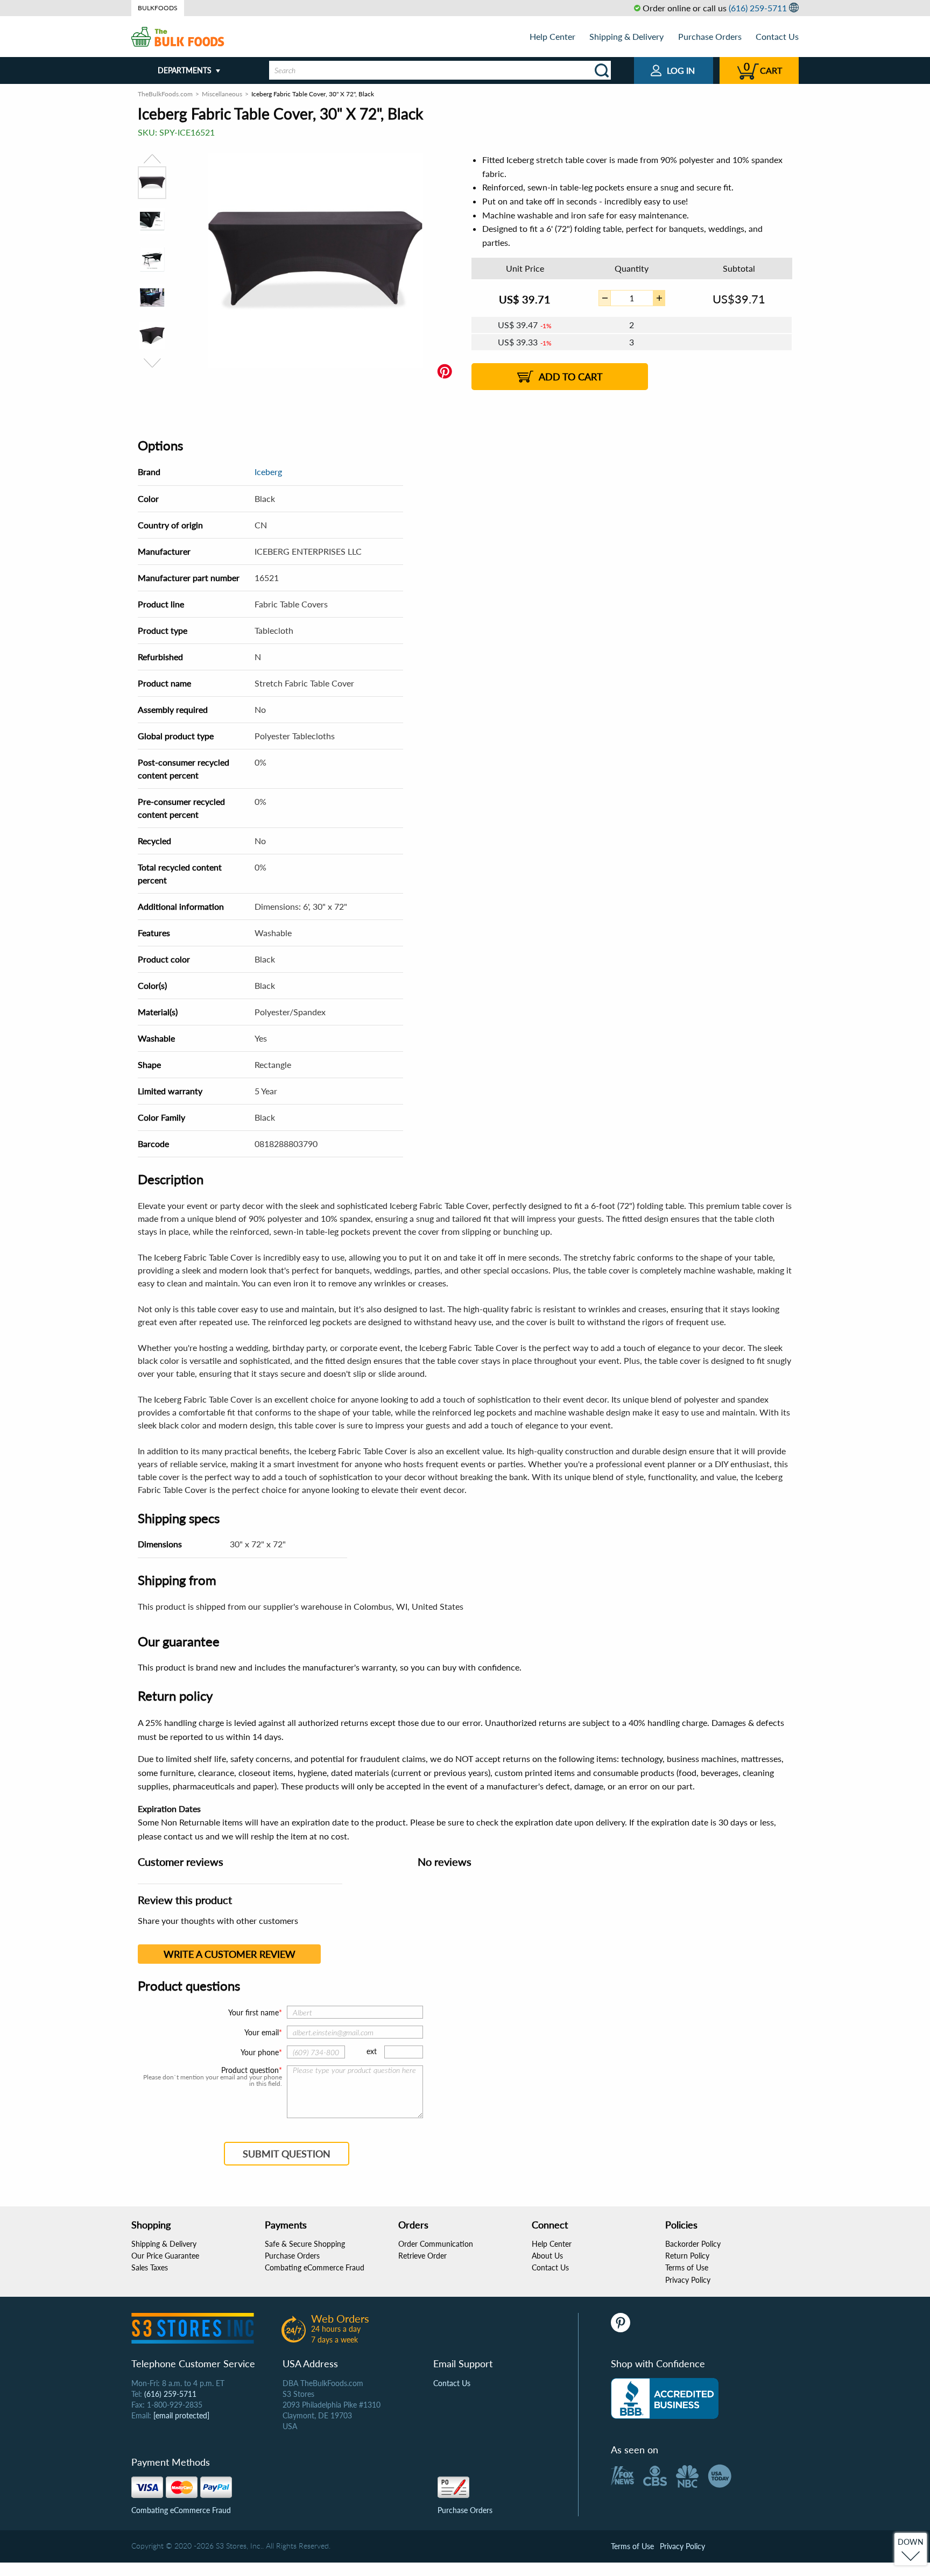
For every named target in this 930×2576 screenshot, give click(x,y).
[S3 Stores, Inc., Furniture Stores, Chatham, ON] (665, 2398)
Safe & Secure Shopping (305, 2244)
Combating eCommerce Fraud (315, 2267)
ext (372, 2051)
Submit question (287, 2154)
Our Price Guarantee (165, 2256)
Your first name (253, 2012)
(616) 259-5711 (758, 8)
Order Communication (436, 2244)
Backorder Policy (693, 2244)
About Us (547, 2256)
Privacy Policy (688, 2280)
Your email (262, 2032)
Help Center (552, 36)
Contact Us (777, 36)
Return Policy (687, 2256)
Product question (250, 2070)
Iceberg (268, 472)
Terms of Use (687, 2267)
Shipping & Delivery (626, 36)
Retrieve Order (422, 2256)
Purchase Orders (710, 36)
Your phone (260, 2052)
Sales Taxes (150, 2267)
